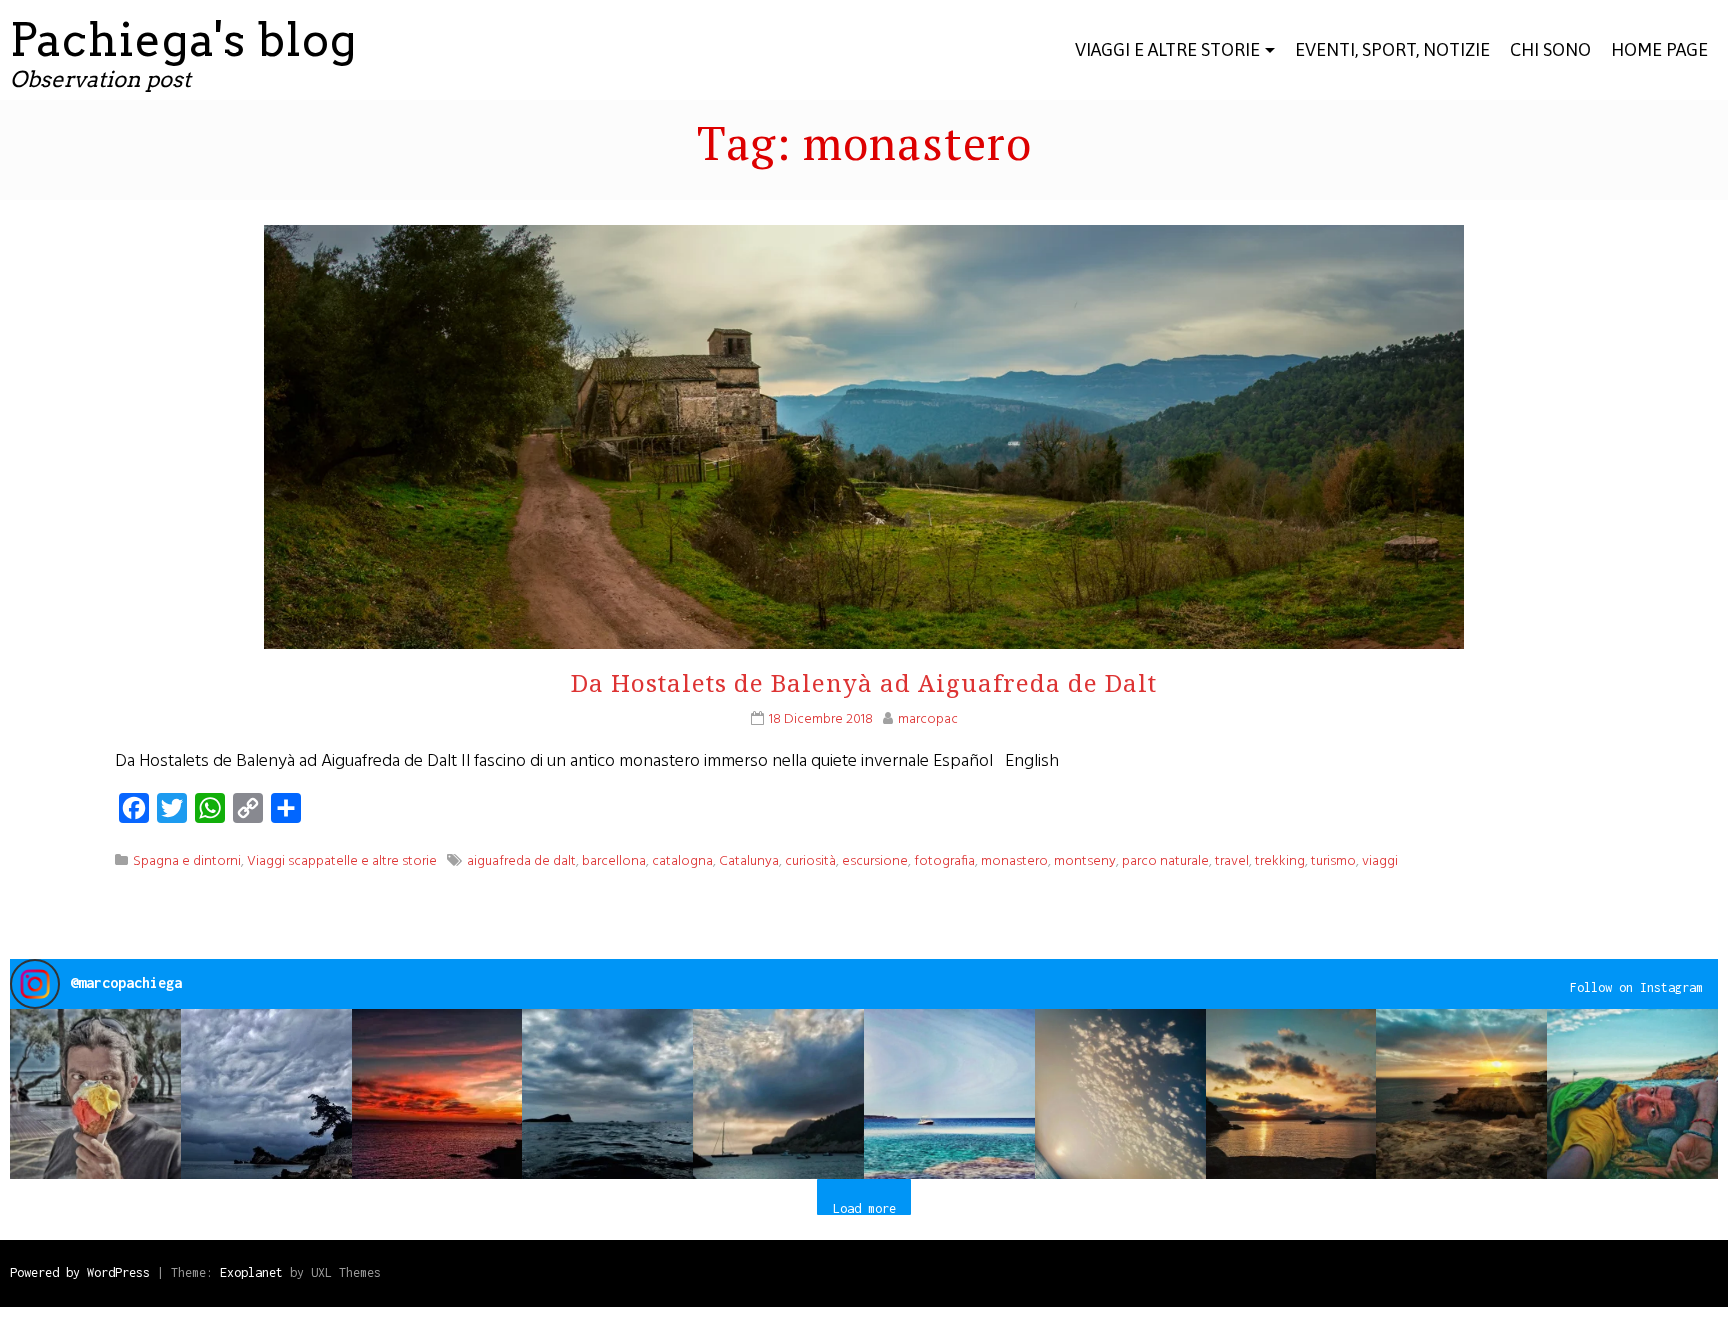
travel (1232, 861)
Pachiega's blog (183, 40)
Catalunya (749, 861)
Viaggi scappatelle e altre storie (342, 861)
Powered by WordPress (80, 1272)
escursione (875, 861)
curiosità (810, 861)
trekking (1280, 861)
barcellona (614, 861)
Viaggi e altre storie (1167, 49)
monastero (1014, 861)
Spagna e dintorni (187, 861)
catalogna (682, 861)
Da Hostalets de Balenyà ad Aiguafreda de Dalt (864, 682)
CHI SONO (1550, 49)
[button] (95, 1094)
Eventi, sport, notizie (1392, 49)
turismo (1333, 861)
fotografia (944, 861)
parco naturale (1165, 861)
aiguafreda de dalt (521, 861)
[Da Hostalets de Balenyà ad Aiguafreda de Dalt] (864, 479)
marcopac (928, 719)
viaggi (1380, 861)
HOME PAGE (1659, 49)
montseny (1085, 861)
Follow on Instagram (1636, 987)
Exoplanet (251, 1272)
